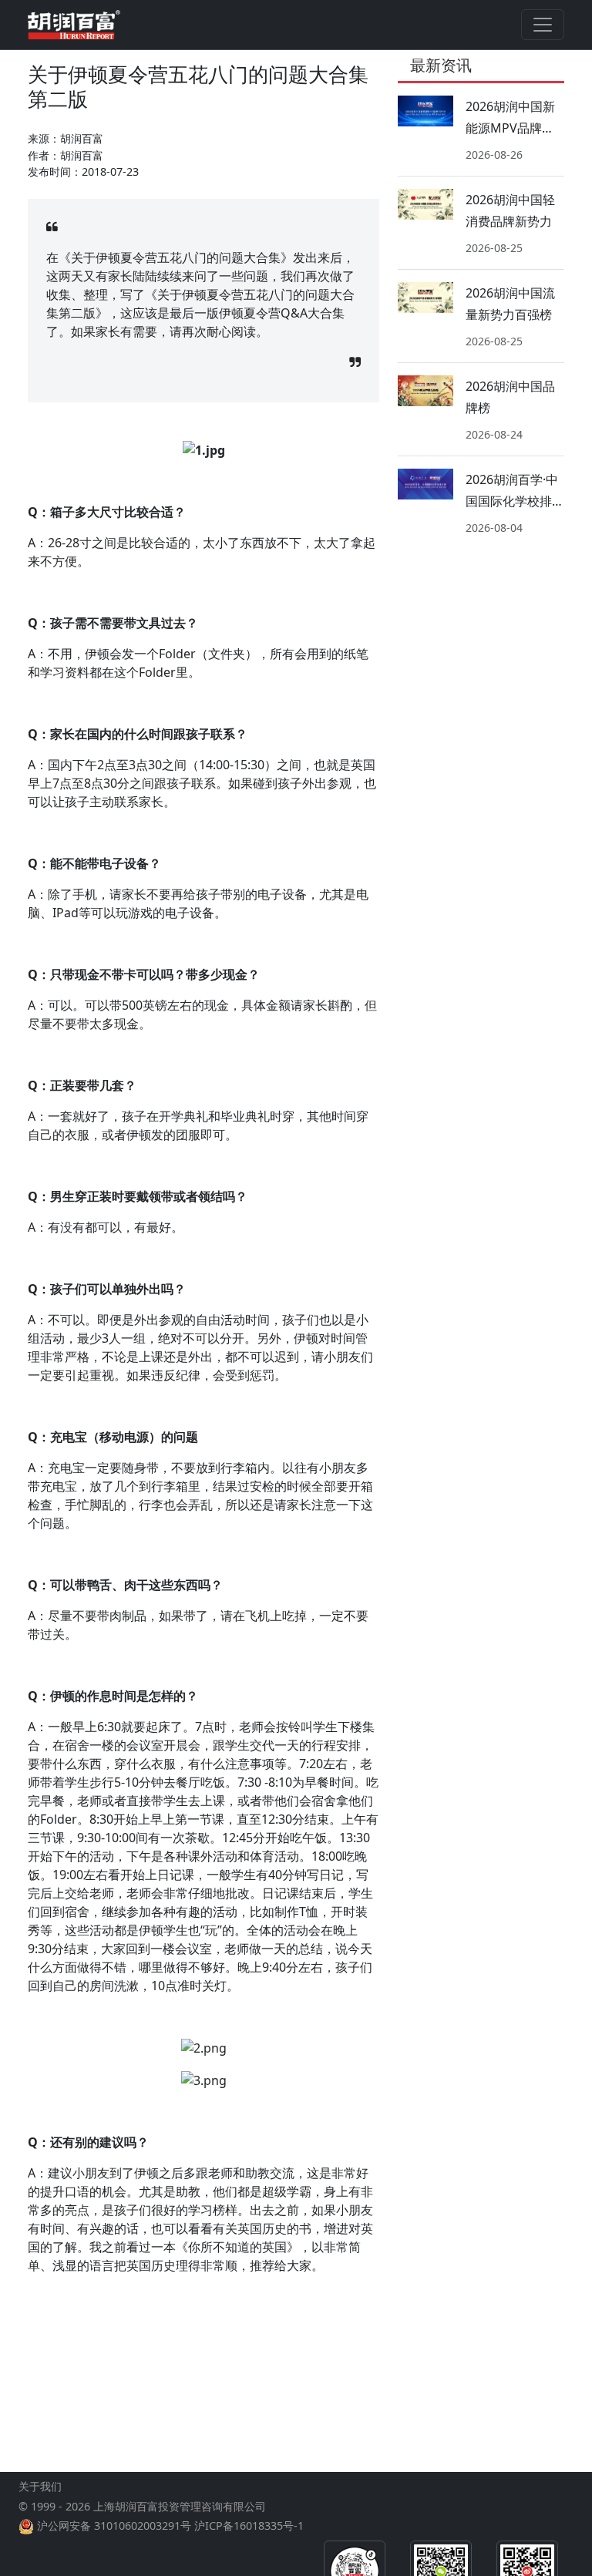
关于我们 (40, 2486)
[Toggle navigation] (543, 25)
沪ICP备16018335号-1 (249, 2526)
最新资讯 (441, 65)
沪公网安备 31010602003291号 (114, 2526)
